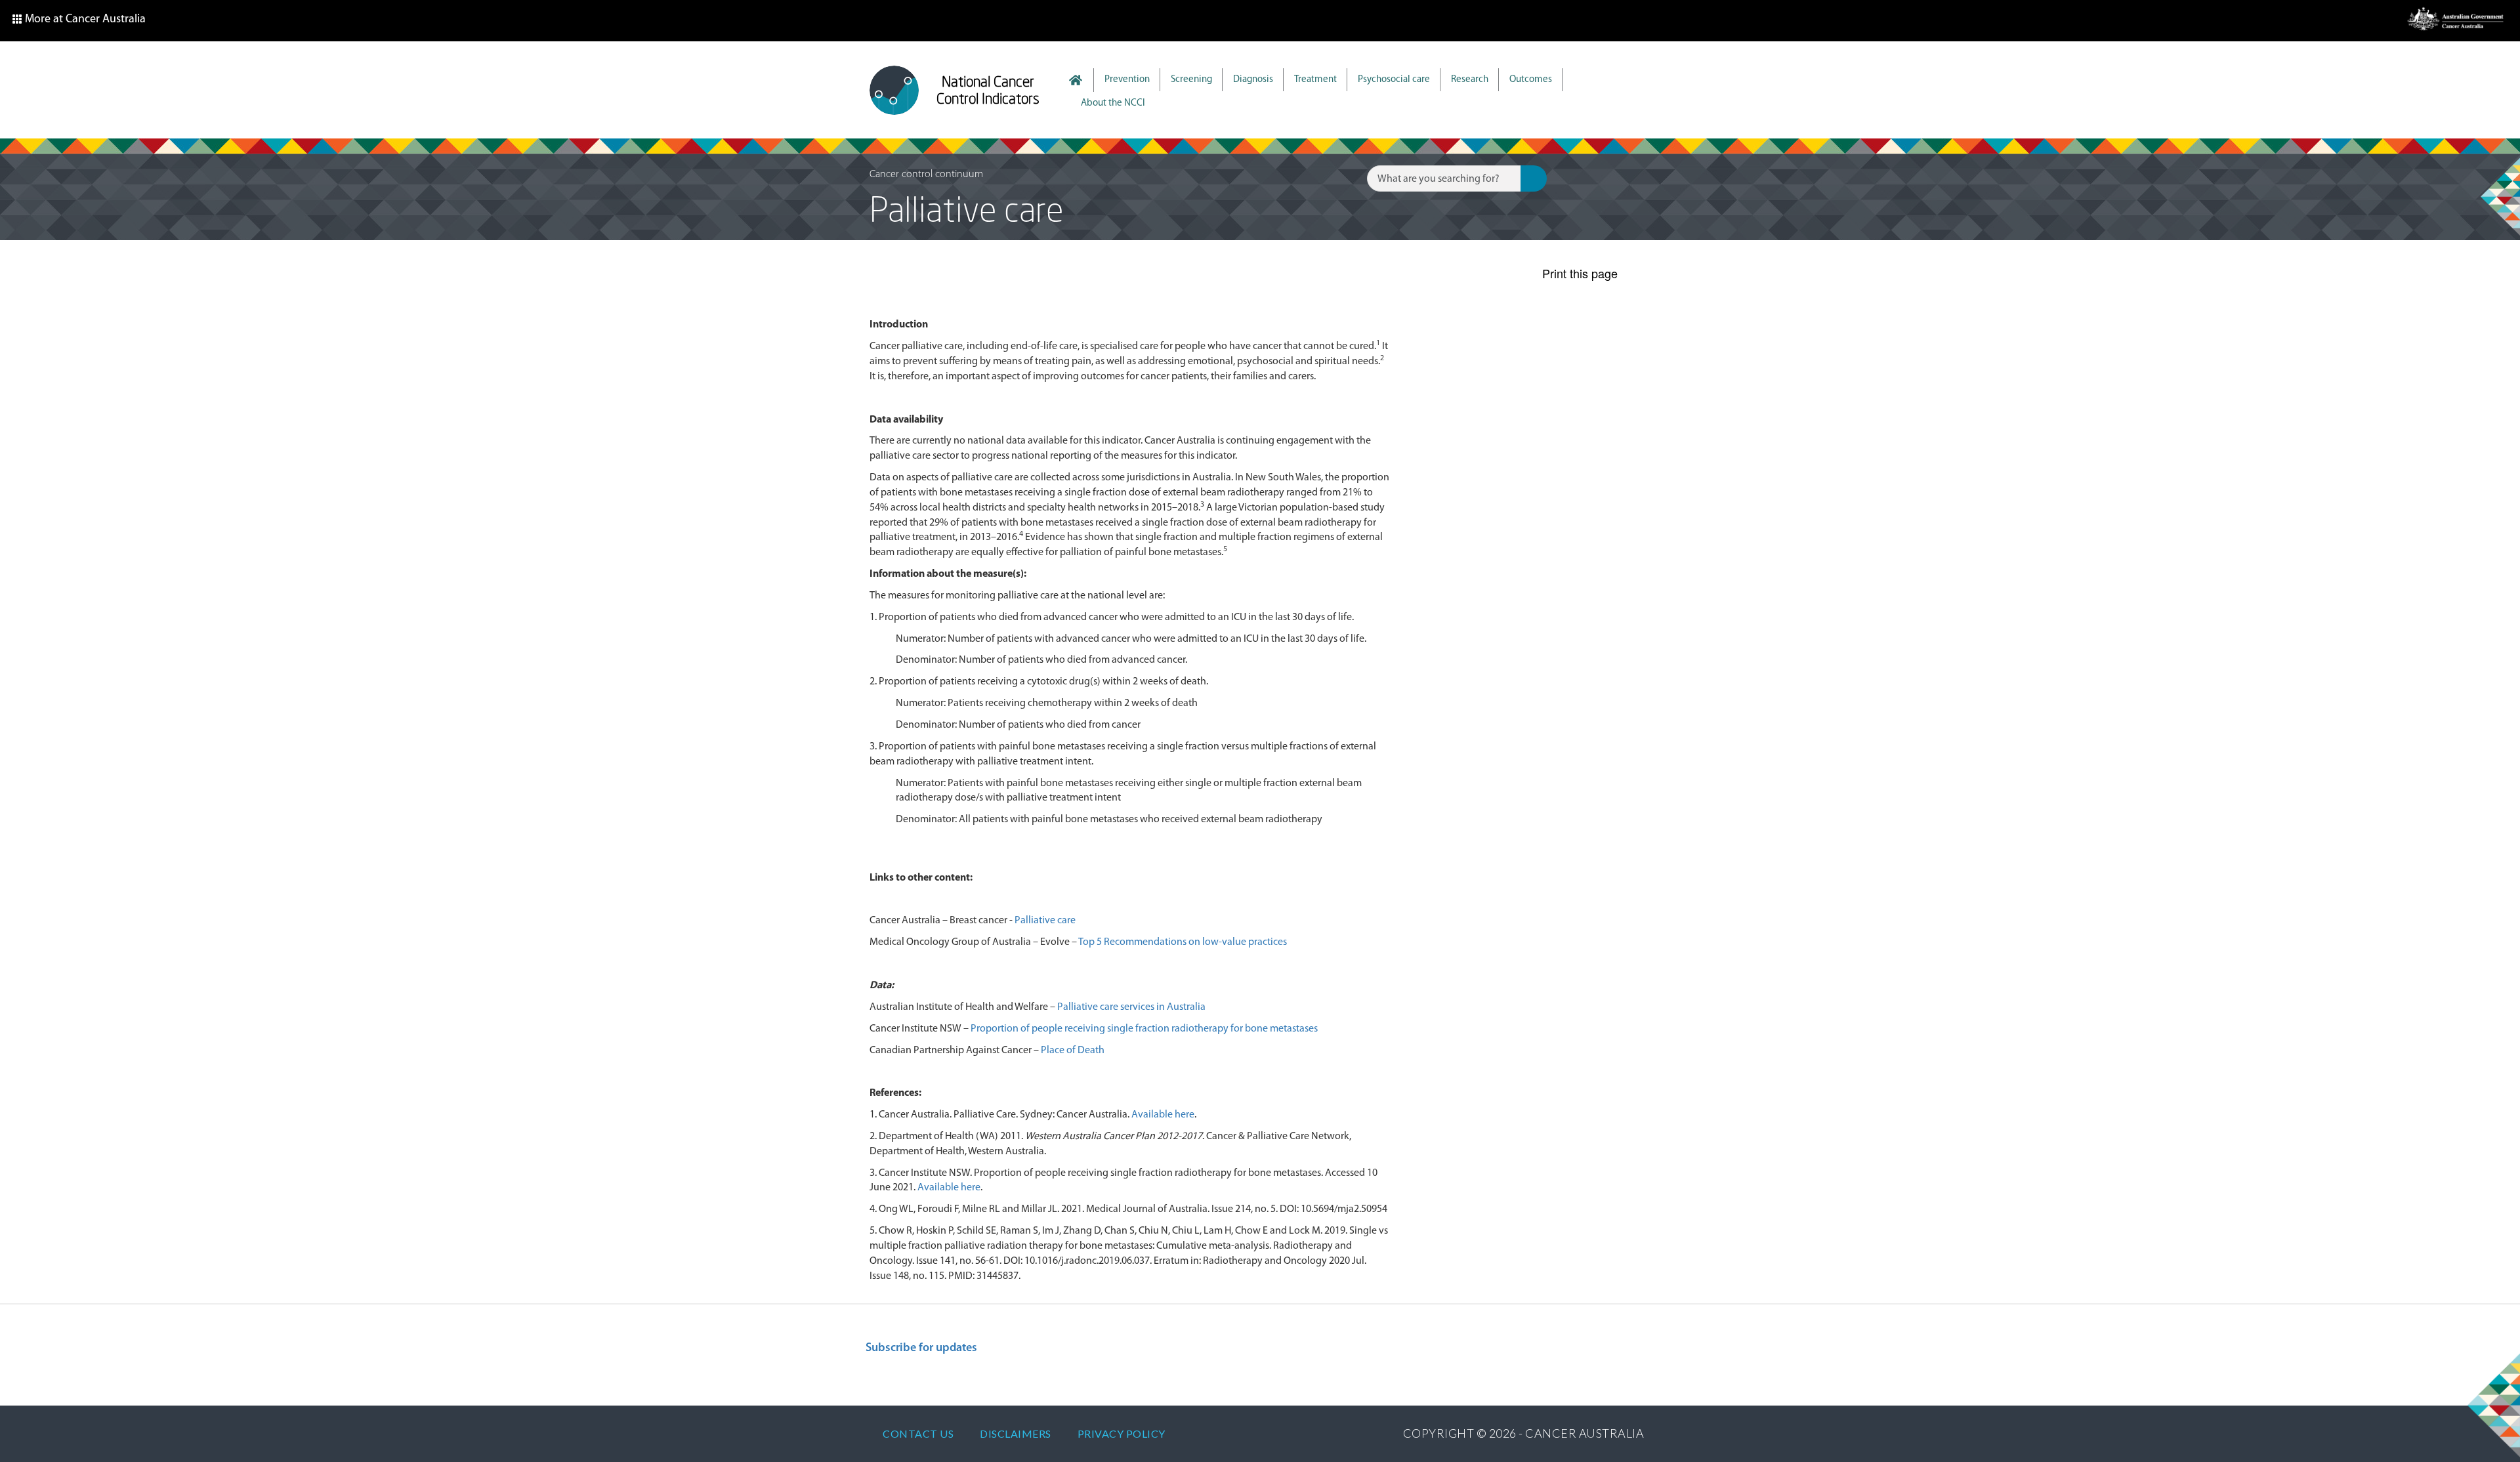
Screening (1191, 80)
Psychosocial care (1394, 80)
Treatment (1315, 80)
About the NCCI (1113, 103)
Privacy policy (1122, 1433)
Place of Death (1073, 1051)
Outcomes (1531, 80)
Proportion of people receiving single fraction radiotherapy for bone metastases (1144, 1029)
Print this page (1580, 273)
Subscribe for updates (921, 1348)
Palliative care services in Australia (1131, 1007)
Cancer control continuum (926, 175)
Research (1470, 80)
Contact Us (918, 1433)
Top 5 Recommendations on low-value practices (1183, 942)
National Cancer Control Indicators (988, 90)
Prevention (1127, 80)
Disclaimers (1016, 1433)
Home (1082, 80)
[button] (79, 21)
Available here (1163, 1115)
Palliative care (1045, 921)
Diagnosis (1253, 80)
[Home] (894, 90)
